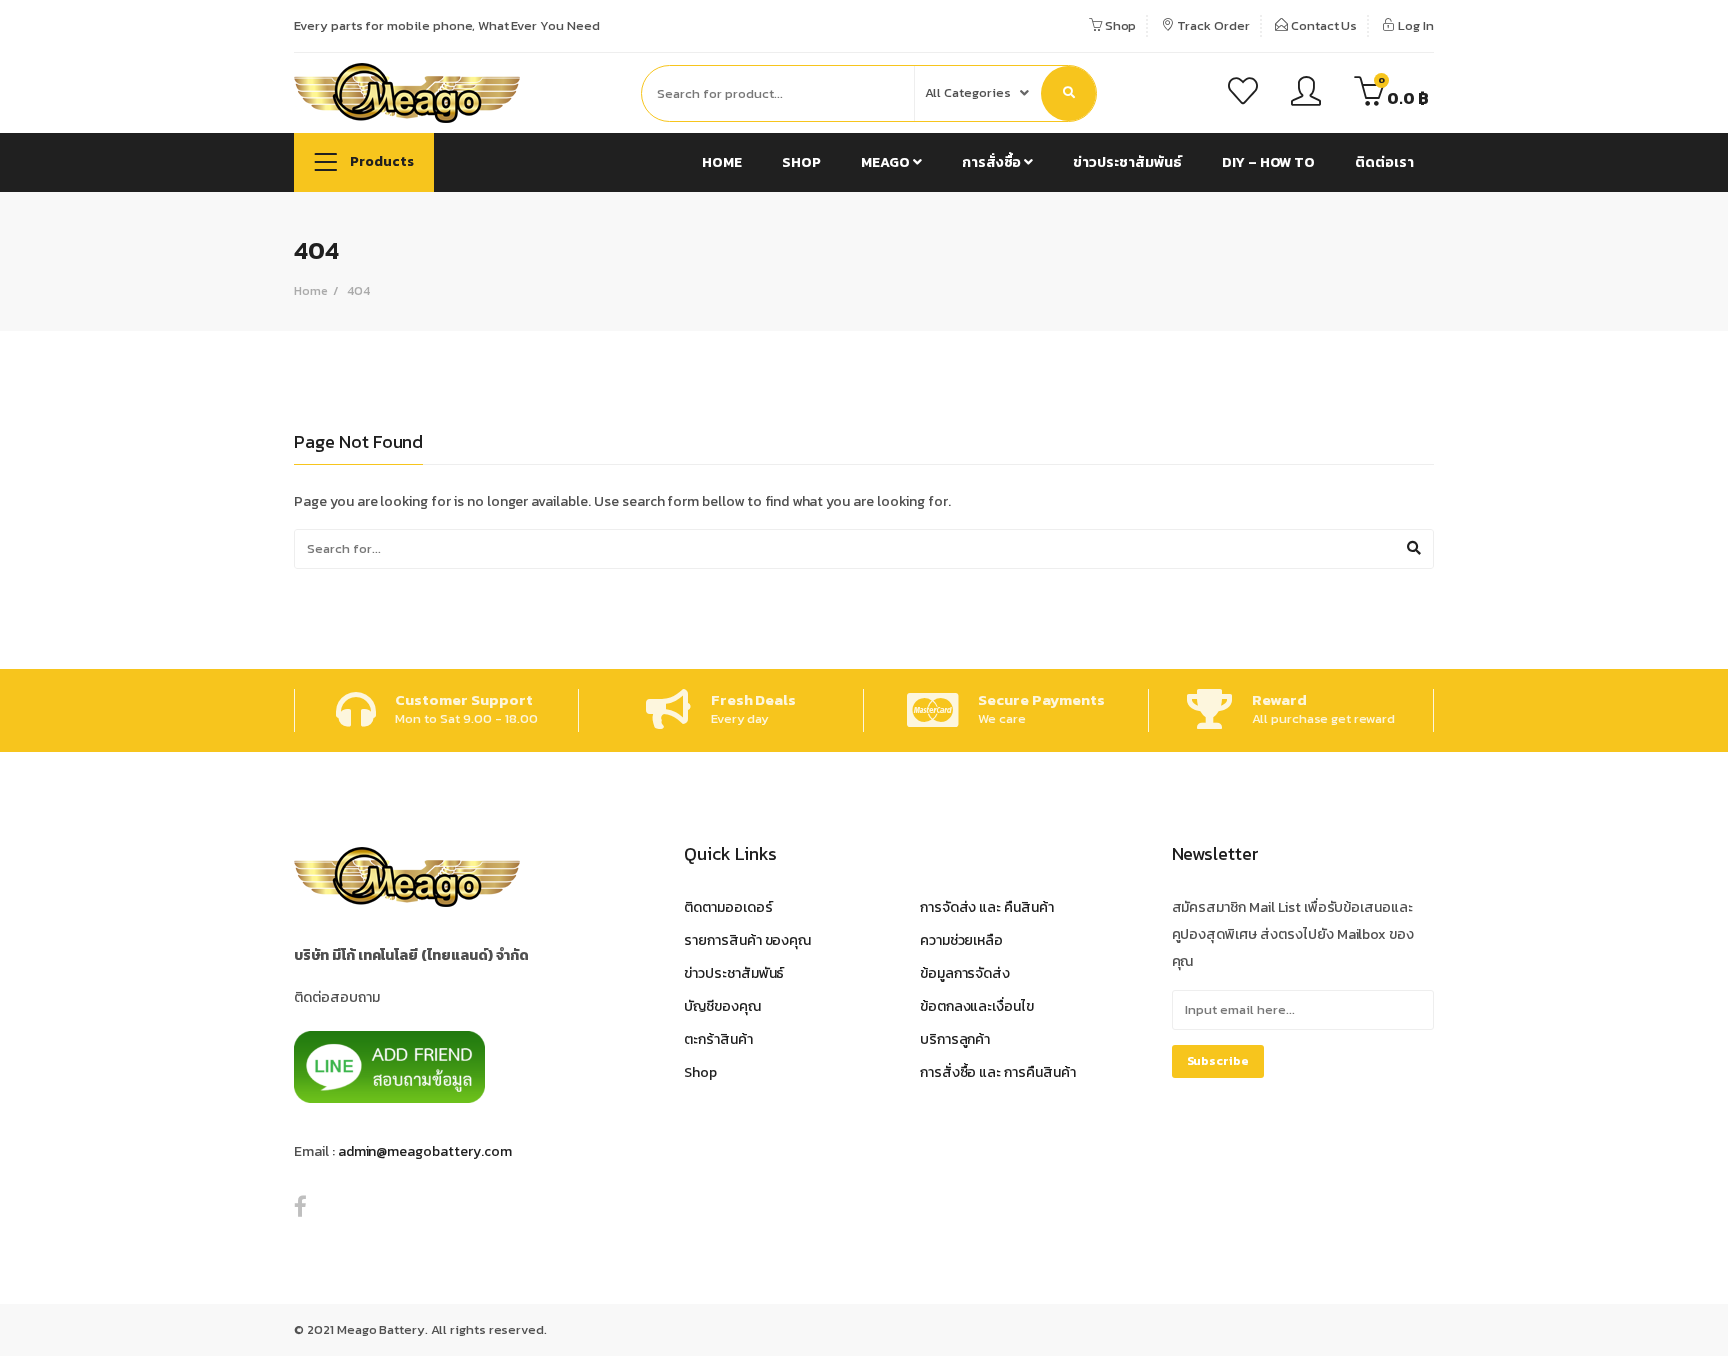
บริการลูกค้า (955, 1039)
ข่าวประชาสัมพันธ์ (1127, 162)
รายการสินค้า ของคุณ (747, 940)
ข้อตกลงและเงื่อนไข (977, 1006)
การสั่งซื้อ (993, 162)
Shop (1119, 25)
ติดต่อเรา (1384, 162)
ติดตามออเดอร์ (728, 907)
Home (722, 162)
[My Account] (1306, 94)
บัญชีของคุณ (722, 1006)
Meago (887, 162)
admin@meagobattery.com (425, 1151)
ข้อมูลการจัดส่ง (965, 973)
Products (380, 161)
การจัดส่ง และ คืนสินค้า (987, 907)
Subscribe (1218, 1061)
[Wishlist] (1243, 94)
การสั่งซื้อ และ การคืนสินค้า (998, 1072)
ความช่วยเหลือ (962, 940)
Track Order (1211, 25)
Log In (1414, 25)
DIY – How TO (1268, 162)
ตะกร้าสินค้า (718, 1039)
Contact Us (1323, 25)
